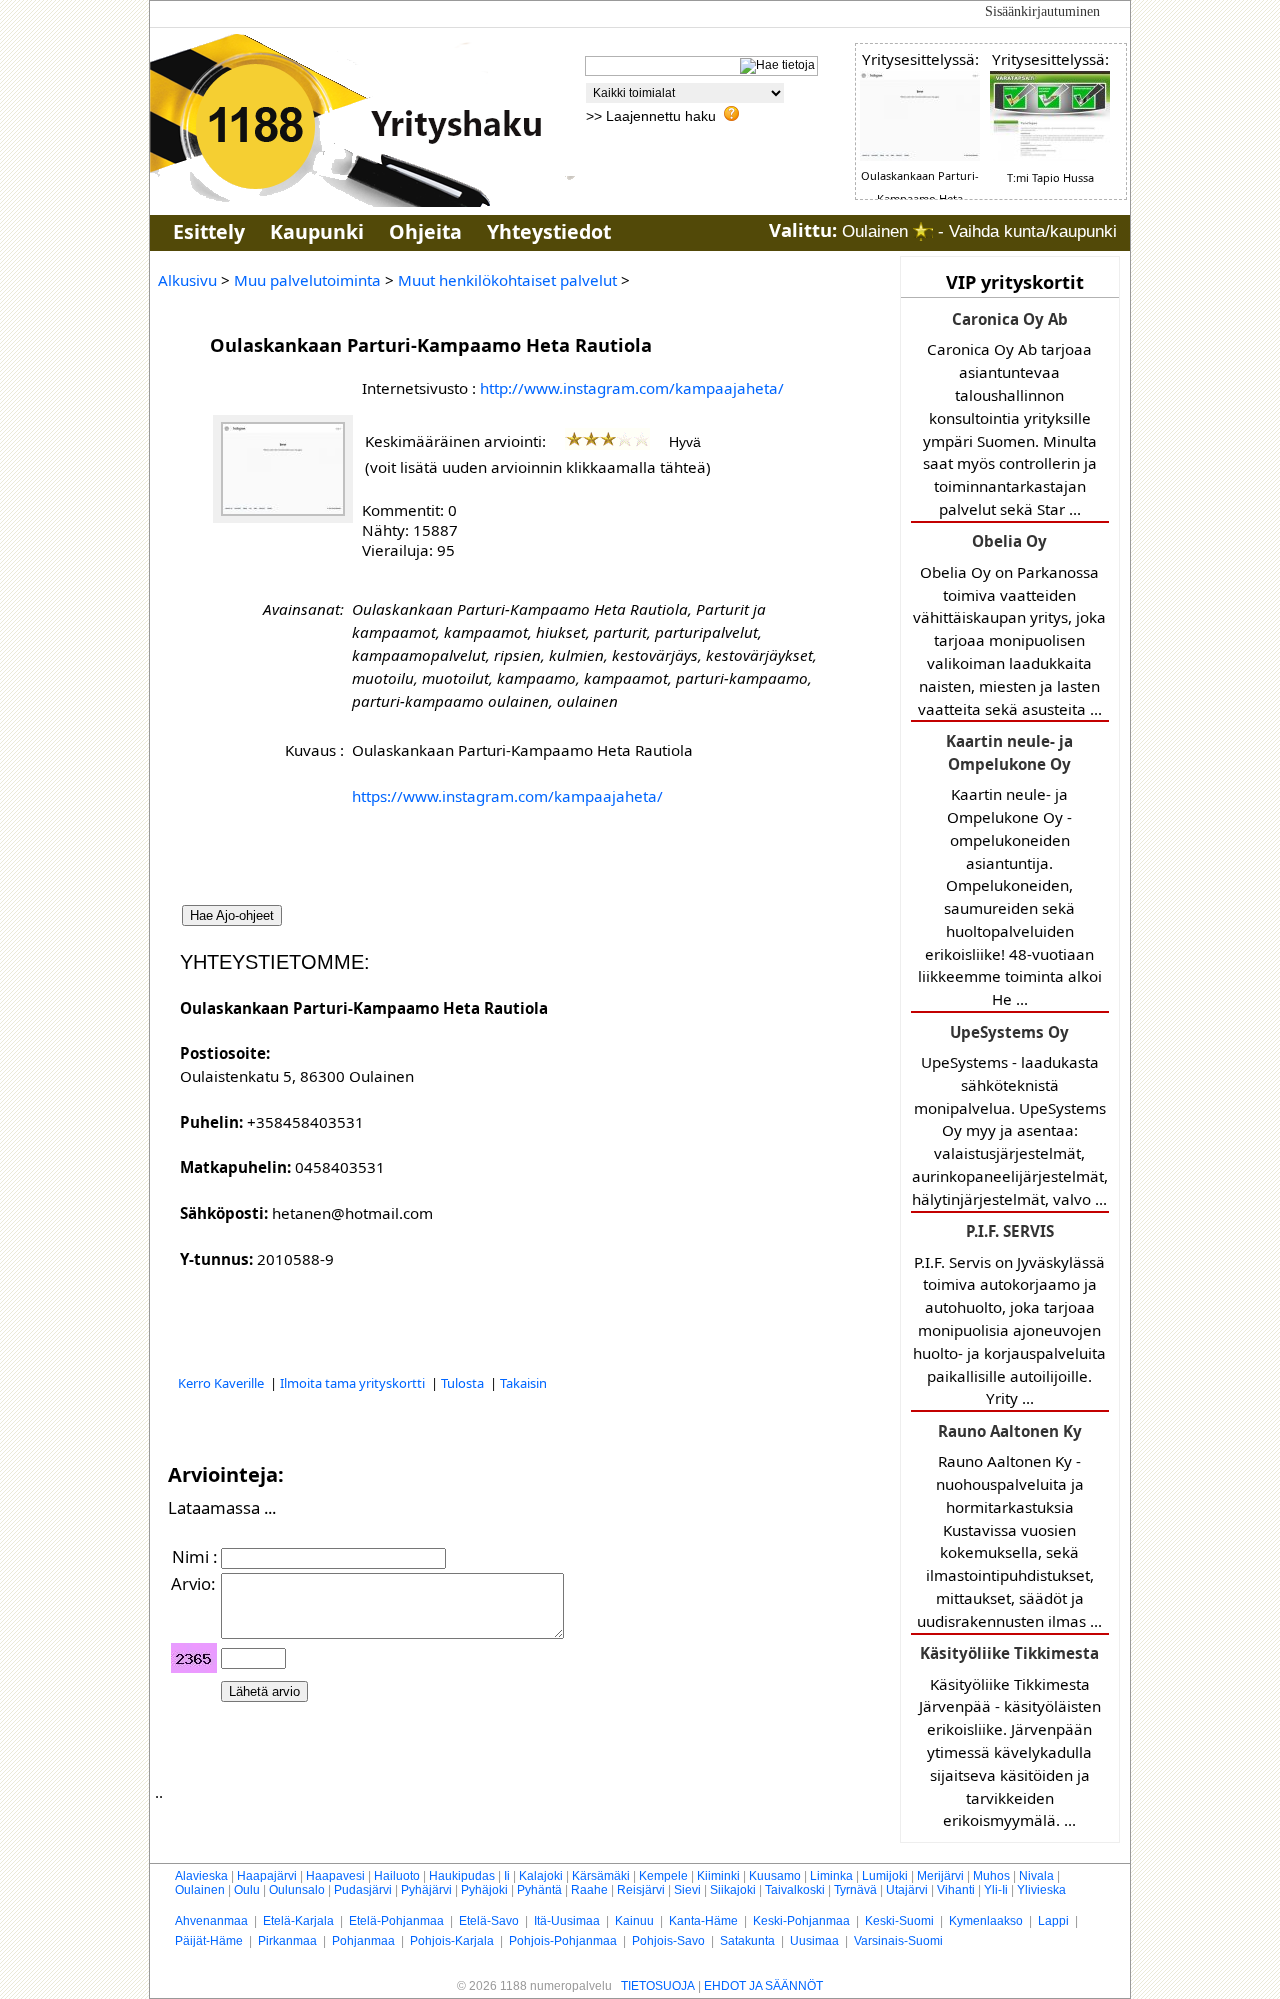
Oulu (247, 1890)
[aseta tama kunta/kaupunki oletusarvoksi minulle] (923, 231)
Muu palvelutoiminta (307, 280)
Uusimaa (814, 1941)
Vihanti (956, 1890)
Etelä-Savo (489, 1921)
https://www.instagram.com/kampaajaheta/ (507, 796)
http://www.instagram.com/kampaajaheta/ (632, 388)
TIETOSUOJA (658, 1986)
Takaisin (523, 1383)
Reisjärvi (641, 1890)
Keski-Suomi (899, 1921)
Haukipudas (462, 1876)
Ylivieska (1041, 1890)
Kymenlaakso (986, 1921)
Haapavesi (335, 1876)
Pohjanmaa (363, 1941)
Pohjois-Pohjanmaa (563, 1941)
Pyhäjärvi (426, 1890)
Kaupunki (317, 231)
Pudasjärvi (363, 1890)
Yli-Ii (996, 1890)
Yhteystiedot (549, 231)
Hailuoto (397, 1876)
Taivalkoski (795, 1890)
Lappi (1053, 1921)
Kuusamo (775, 1876)
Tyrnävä (855, 1890)
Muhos (991, 1876)
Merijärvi (940, 1876)
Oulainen (200, 1890)
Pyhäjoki (484, 1890)
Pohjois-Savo (668, 1941)
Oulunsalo (297, 1890)
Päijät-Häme (209, 1941)
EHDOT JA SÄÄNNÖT (763, 1986)
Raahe (589, 1890)
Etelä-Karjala (298, 1921)
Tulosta (464, 1383)
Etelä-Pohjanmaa (396, 1921)
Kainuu (634, 1921)
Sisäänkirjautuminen (1042, 11)
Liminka (831, 1876)
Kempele (663, 1876)
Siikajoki (733, 1890)
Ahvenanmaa (211, 1921)
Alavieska (201, 1876)
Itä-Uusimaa (567, 1921)
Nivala (1036, 1876)
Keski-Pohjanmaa (801, 1921)
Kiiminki (718, 1876)
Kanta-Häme (703, 1921)
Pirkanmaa (287, 1941)
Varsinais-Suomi (898, 1941)
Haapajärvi (267, 1876)
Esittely (209, 231)
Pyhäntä (539, 1890)
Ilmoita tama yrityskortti (354, 1383)
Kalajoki (541, 1876)
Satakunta (747, 1941)
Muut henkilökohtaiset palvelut (507, 280)
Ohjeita (425, 231)
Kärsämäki (601, 1876)
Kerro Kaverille (222, 1383)
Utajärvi (907, 1890)
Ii (507, 1876)
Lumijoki (885, 1876)
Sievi (687, 1890)
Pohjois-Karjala (452, 1941)
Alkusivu (187, 280)
